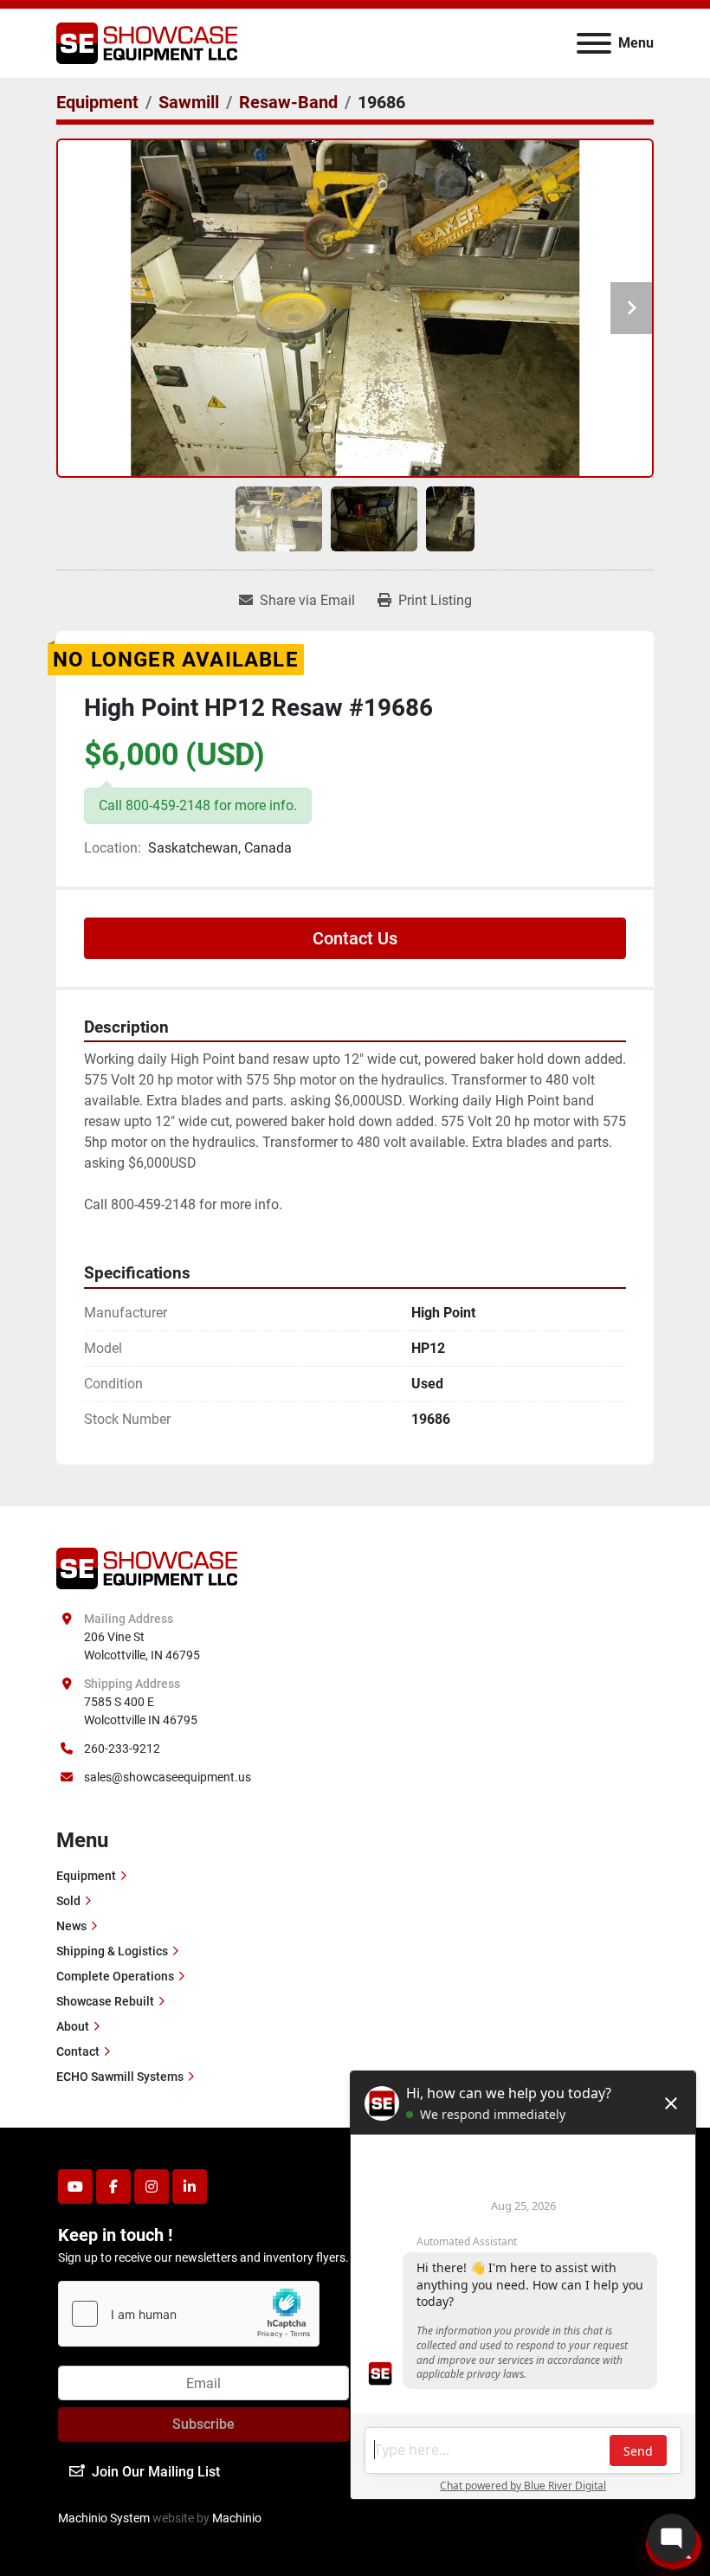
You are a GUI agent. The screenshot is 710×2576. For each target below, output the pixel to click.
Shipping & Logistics (112, 1951)
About (73, 2026)
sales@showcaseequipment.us (168, 1777)
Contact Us (355, 938)
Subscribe (203, 2424)
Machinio (237, 2518)
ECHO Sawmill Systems (120, 2077)
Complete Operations (115, 1976)
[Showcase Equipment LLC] (147, 1568)
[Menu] (594, 43)
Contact (78, 2051)
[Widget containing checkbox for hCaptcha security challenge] (189, 2314)
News (71, 1926)
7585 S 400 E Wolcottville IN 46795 (141, 1711)
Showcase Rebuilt (105, 2001)
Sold (68, 1901)
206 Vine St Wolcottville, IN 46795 (142, 1646)
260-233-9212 (122, 1748)
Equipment (86, 1876)
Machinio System (104, 2518)
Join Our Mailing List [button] (156, 2472)
